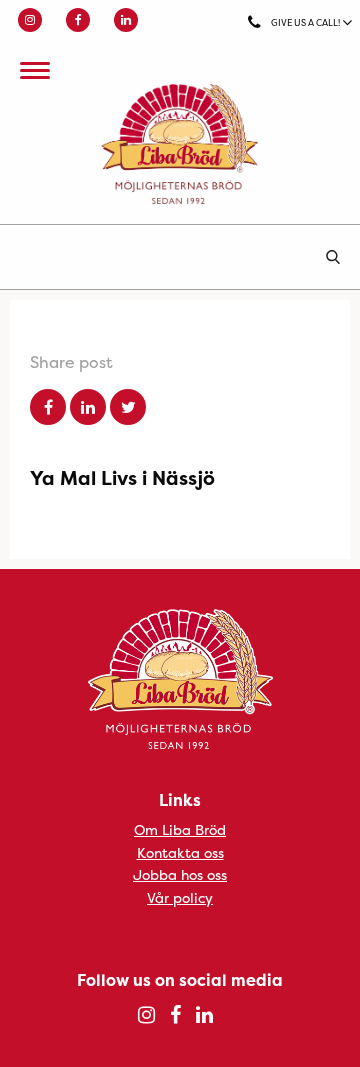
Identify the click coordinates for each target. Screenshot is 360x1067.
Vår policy (180, 897)
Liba (180, 144)
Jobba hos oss (180, 874)
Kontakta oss (180, 852)
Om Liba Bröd (180, 829)
